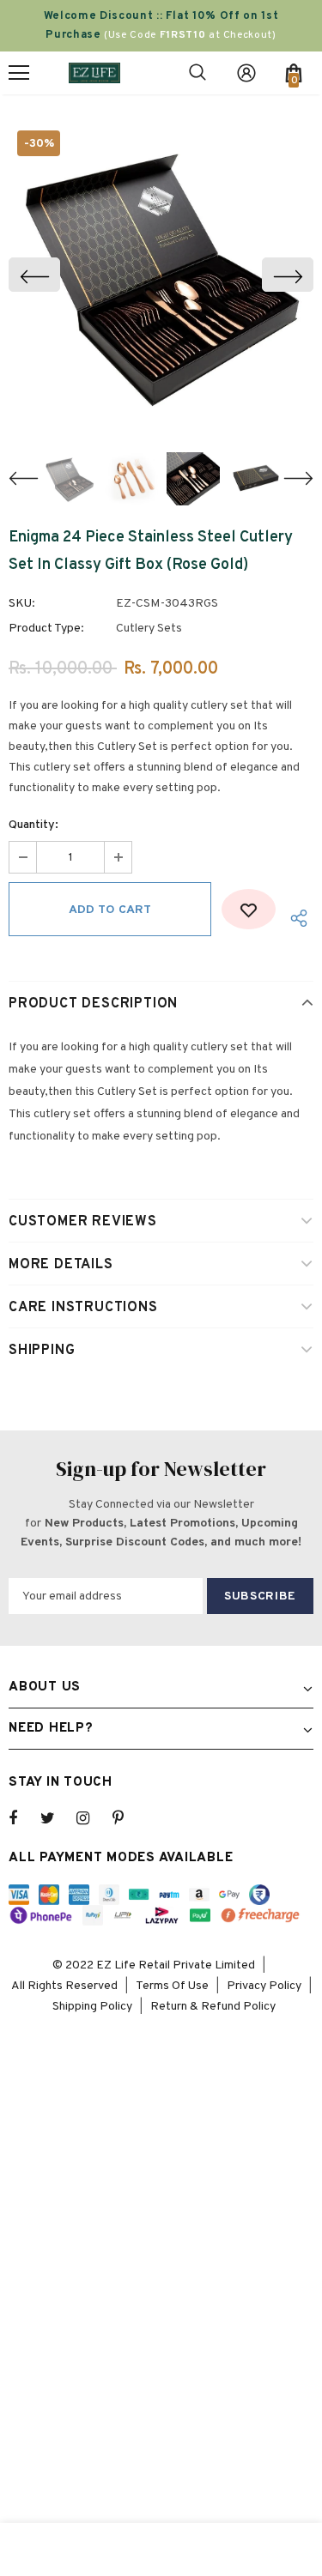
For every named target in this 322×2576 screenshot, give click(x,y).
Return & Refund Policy (213, 2007)
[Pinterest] (128, 1818)
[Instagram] (92, 1818)
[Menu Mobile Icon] (19, 73)
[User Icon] (246, 73)
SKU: (22, 604)
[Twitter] (56, 1818)
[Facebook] (24, 1818)
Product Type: (46, 629)
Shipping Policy (92, 2007)
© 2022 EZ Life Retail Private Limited (154, 1965)
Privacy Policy (264, 1986)
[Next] (288, 275)
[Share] (295, 918)
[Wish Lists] (249, 909)
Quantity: (33, 825)
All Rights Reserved (64, 1986)
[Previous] (34, 275)
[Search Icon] (197, 73)
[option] (161, 274)
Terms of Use (172, 1986)
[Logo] (94, 73)
